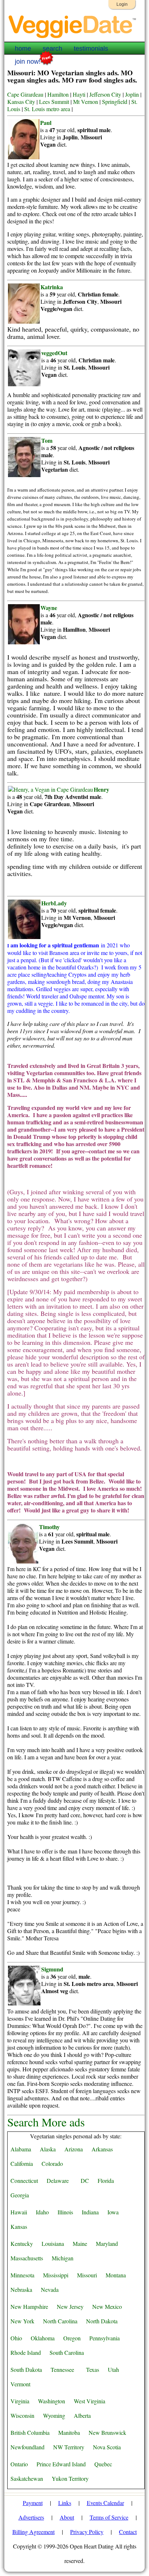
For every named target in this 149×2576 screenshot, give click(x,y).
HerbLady (54, 903)
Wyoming (54, 2415)
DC (85, 2181)
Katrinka (52, 287)
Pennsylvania (105, 2338)
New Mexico (107, 2306)
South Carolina (67, 2352)
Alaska (48, 2149)
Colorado (52, 2163)
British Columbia (30, 2432)
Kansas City (21, 102)
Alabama (21, 2149)
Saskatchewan (27, 2478)
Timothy (49, 1527)
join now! (28, 62)
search (52, 49)
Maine (80, 2244)
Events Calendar (105, 2503)
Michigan (63, 2258)
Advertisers (31, 2517)
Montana (116, 2275)
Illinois (65, 2212)
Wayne (49, 608)
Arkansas (102, 2149)
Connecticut (24, 2181)
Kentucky (22, 2244)
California (22, 2163)
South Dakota (26, 2369)
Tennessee (62, 2369)
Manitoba (69, 2432)
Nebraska (21, 2289)
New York (22, 2321)
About (67, 2517)
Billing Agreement (33, 2532)
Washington (52, 2401)
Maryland (107, 2244)
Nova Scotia (107, 2447)
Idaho (42, 2212)
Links (65, 2503)
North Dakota (102, 2321)
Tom (47, 440)
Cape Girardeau (25, 94)
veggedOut (54, 353)
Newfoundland (27, 2447)
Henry (101, 789)
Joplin (132, 94)
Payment (33, 2503)
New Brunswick (107, 2432)
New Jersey (70, 2306)
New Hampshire (29, 2306)
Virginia (20, 2401)
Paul (46, 123)
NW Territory (69, 2447)
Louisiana (53, 2244)
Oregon (72, 2338)
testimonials (91, 49)
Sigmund (52, 1969)
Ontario (19, 2464)
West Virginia (90, 2401)
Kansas (19, 2226)
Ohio (16, 2338)
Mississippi (56, 2275)
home (23, 49)
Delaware (58, 2181)
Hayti (79, 94)
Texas (93, 2369)
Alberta (82, 2415)
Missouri (87, 2275)
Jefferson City (105, 94)
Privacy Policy (87, 2532)
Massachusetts (27, 2258)
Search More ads (46, 2122)
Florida (106, 2181)
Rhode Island (26, 2352)
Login (122, 4)
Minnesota (22, 2275)
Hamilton (58, 94)
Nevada (50, 2289)
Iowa (113, 2212)
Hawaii (19, 2212)
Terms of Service (109, 2517)
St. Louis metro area (47, 109)
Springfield (115, 102)
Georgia (20, 2195)
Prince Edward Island (61, 2464)
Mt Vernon (86, 102)
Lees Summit (54, 102)
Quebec (103, 2464)
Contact (128, 2532)
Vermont (20, 2384)
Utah (113, 2369)
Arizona (74, 2149)
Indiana (90, 2212)
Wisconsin (22, 2415)
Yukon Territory (70, 2478)
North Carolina (60, 2321)
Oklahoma (43, 2338)
